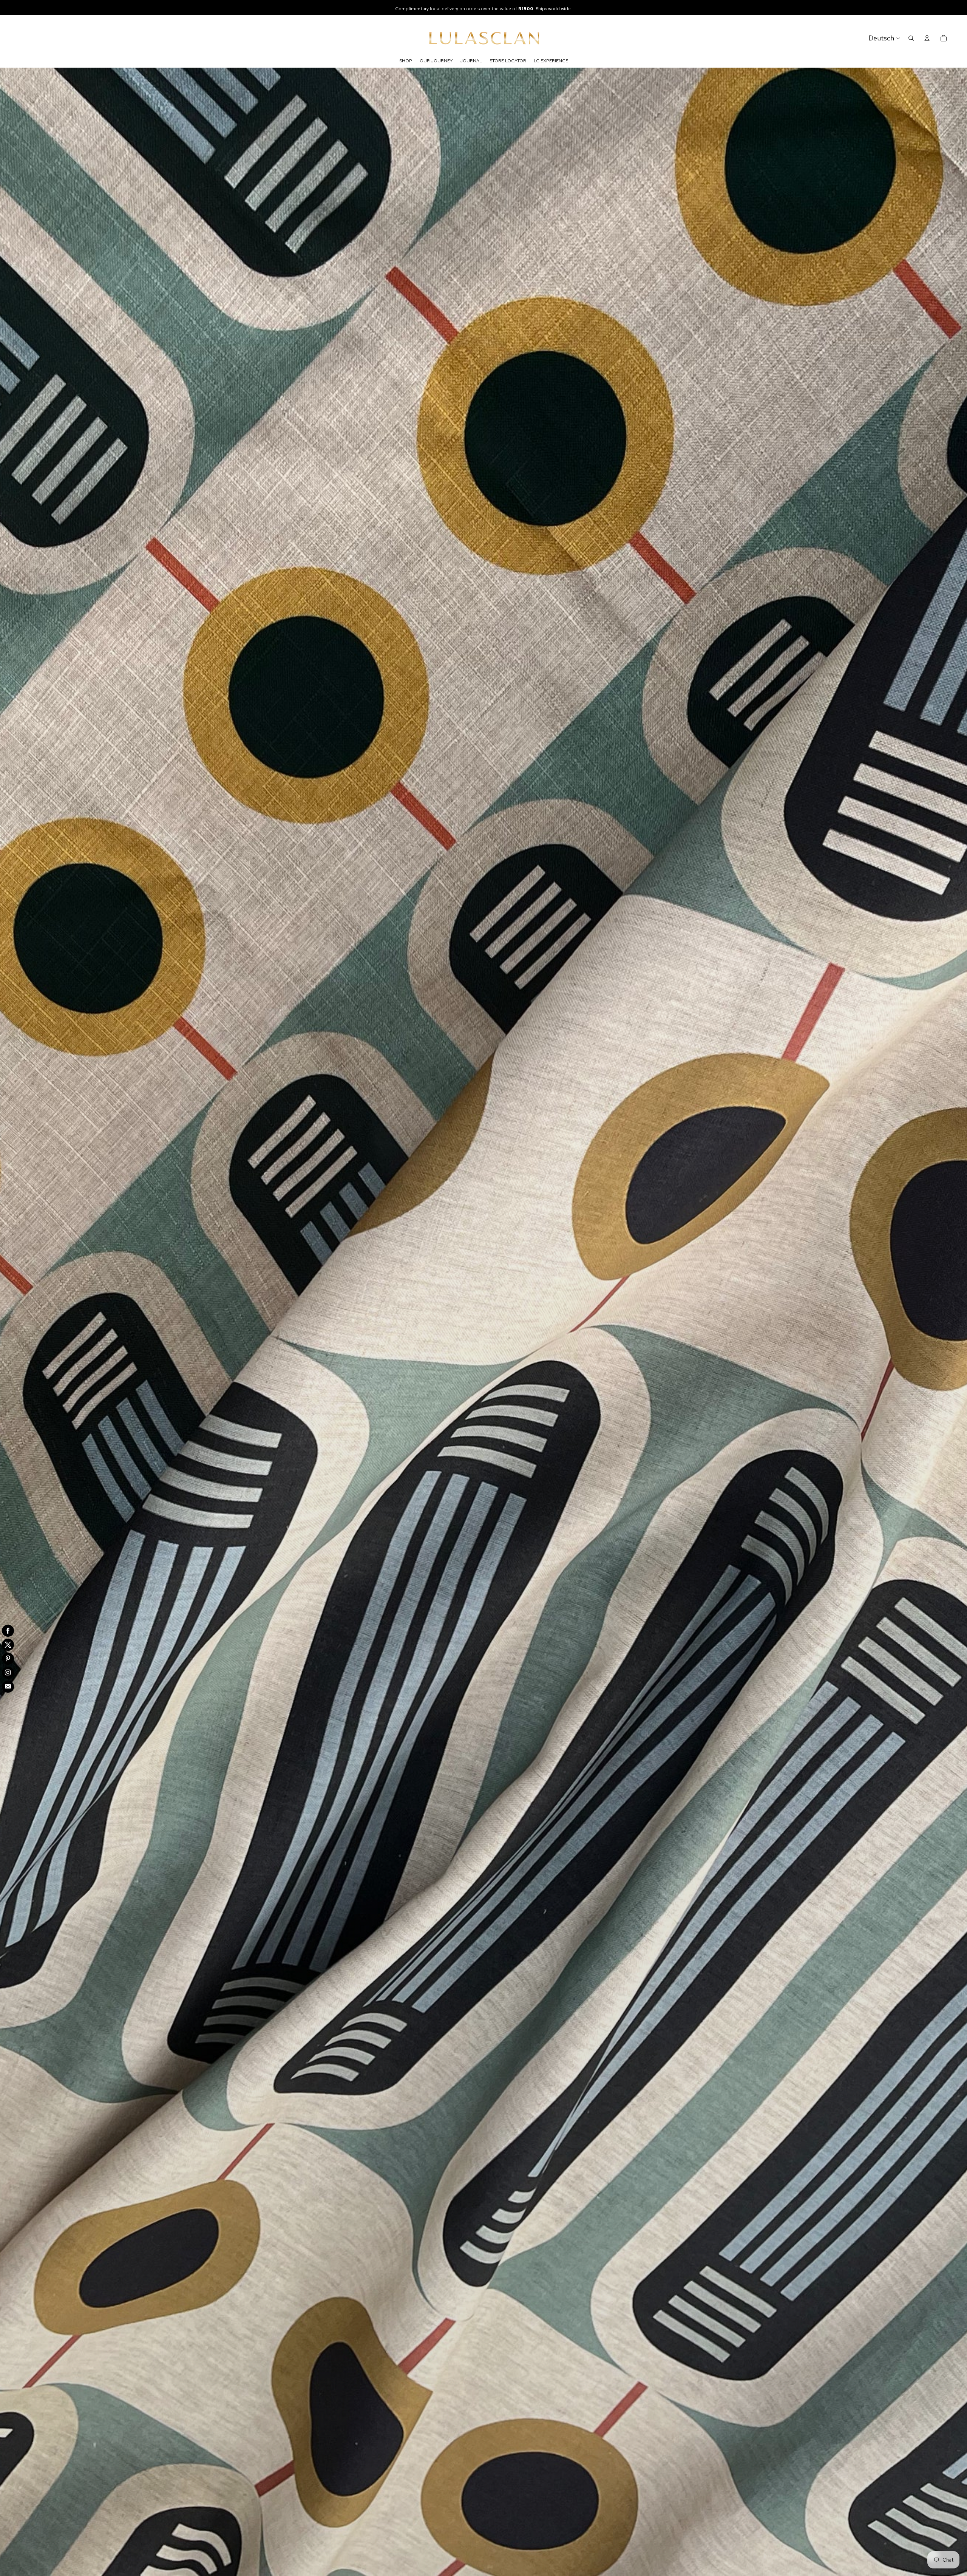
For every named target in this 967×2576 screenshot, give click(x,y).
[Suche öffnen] (911, 38)
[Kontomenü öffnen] (927, 38)
